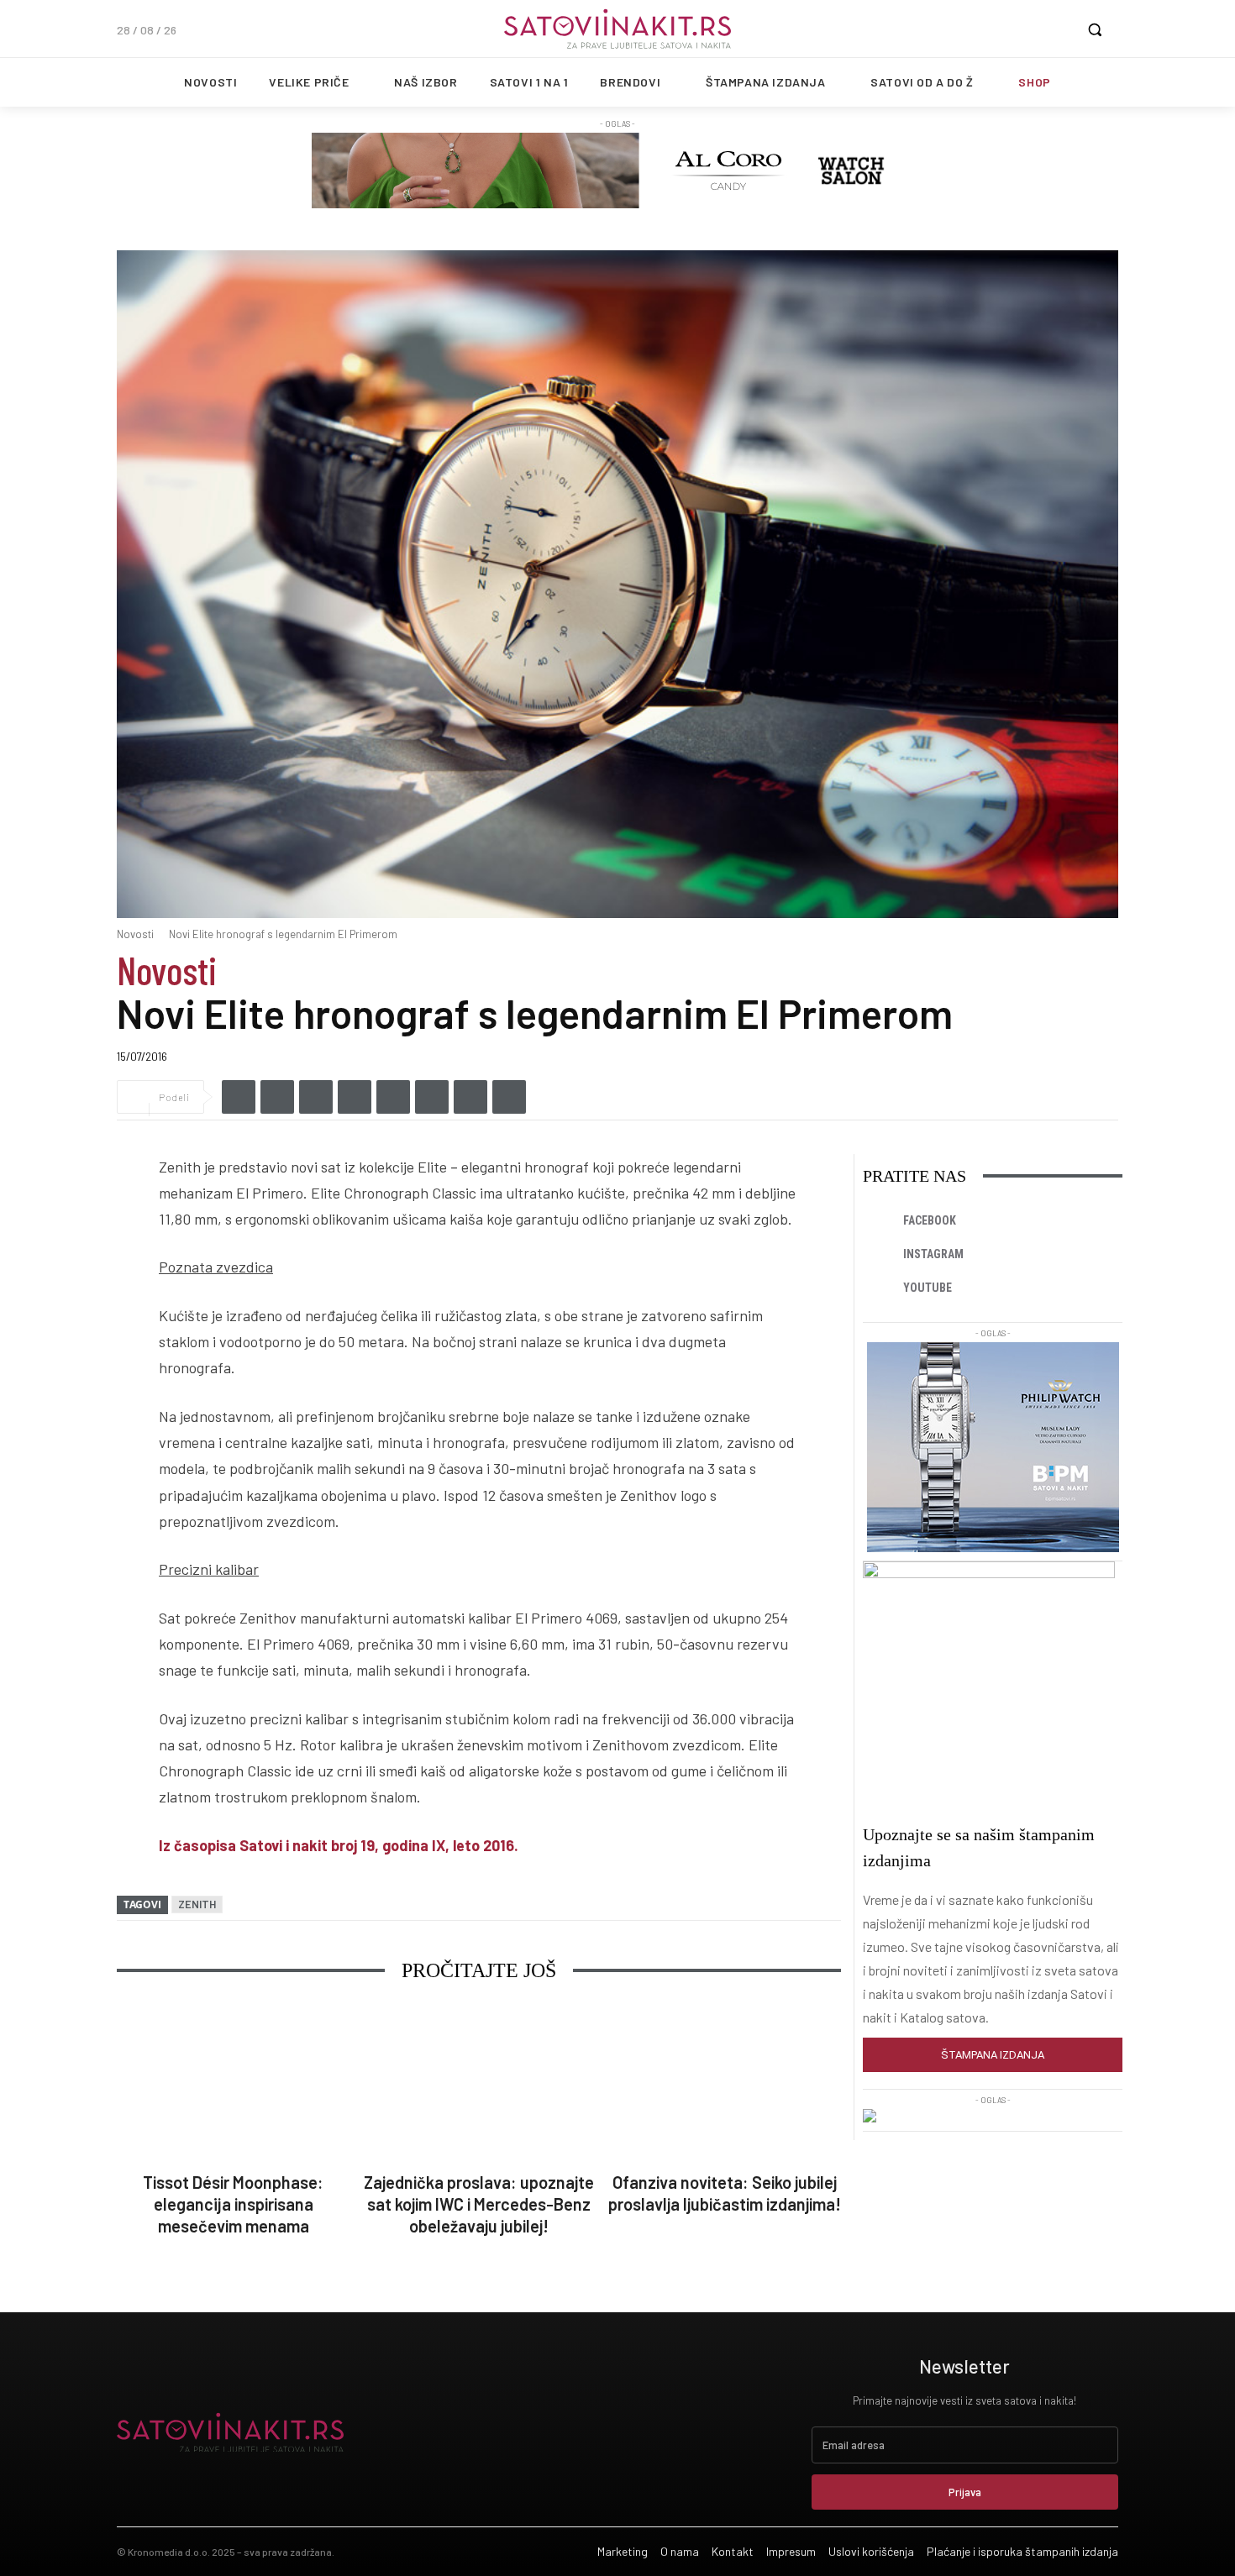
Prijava (965, 2492)
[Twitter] (277, 1097)
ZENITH (197, 1904)
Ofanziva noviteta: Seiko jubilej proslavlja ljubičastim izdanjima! (725, 2193)
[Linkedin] (316, 1097)
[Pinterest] (470, 1097)
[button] (1095, 29)
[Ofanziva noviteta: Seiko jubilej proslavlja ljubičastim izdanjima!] (725, 2083)
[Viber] (355, 1097)
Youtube (928, 1288)
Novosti (135, 934)
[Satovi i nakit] (617, 29)
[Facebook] (239, 1097)
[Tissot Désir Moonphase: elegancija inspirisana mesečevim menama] (233, 2083)
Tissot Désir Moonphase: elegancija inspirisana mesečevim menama (233, 2204)
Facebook (930, 1220)
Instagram (933, 1254)
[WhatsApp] (393, 1097)
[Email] (432, 1097)
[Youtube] (880, 1288)
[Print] (509, 1097)
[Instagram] (880, 1255)
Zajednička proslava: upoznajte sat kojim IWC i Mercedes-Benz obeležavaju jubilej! (479, 2204)
